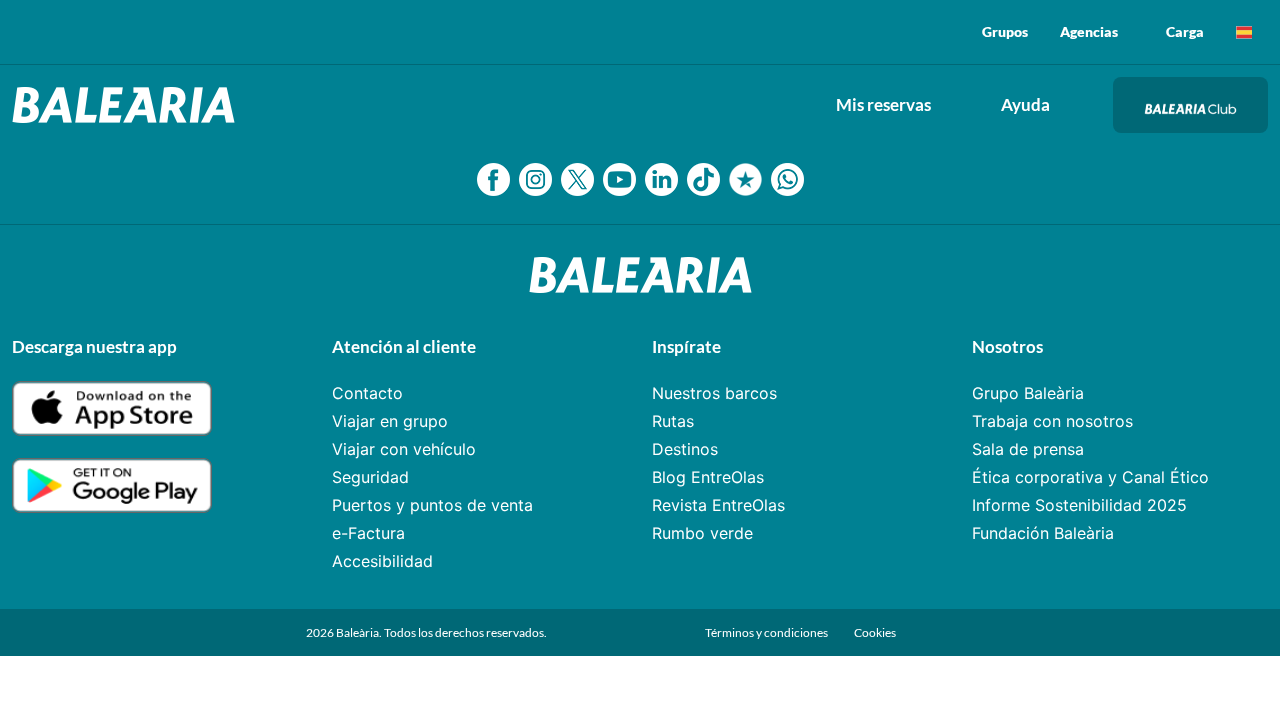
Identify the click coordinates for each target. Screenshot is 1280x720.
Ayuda (1025, 104)
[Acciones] (1244, 32)
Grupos (1005, 31)
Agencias (1089, 31)
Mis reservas (883, 104)
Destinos (685, 449)
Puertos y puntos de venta (432, 505)
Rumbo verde (702, 533)
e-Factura (368, 533)
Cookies (875, 632)
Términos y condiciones (767, 632)
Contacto (367, 393)
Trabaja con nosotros (1052, 421)
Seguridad (370, 477)
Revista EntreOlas (718, 505)
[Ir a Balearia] (128, 105)
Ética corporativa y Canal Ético (1090, 477)
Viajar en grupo (390, 421)
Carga (1185, 31)
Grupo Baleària (1028, 393)
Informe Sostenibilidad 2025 (1079, 505)
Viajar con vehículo (404, 449)
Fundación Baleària (1043, 533)
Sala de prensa (1028, 449)
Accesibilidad (382, 561)
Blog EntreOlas (708, 477)
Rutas (673, 421)
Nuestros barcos (714, 393)
